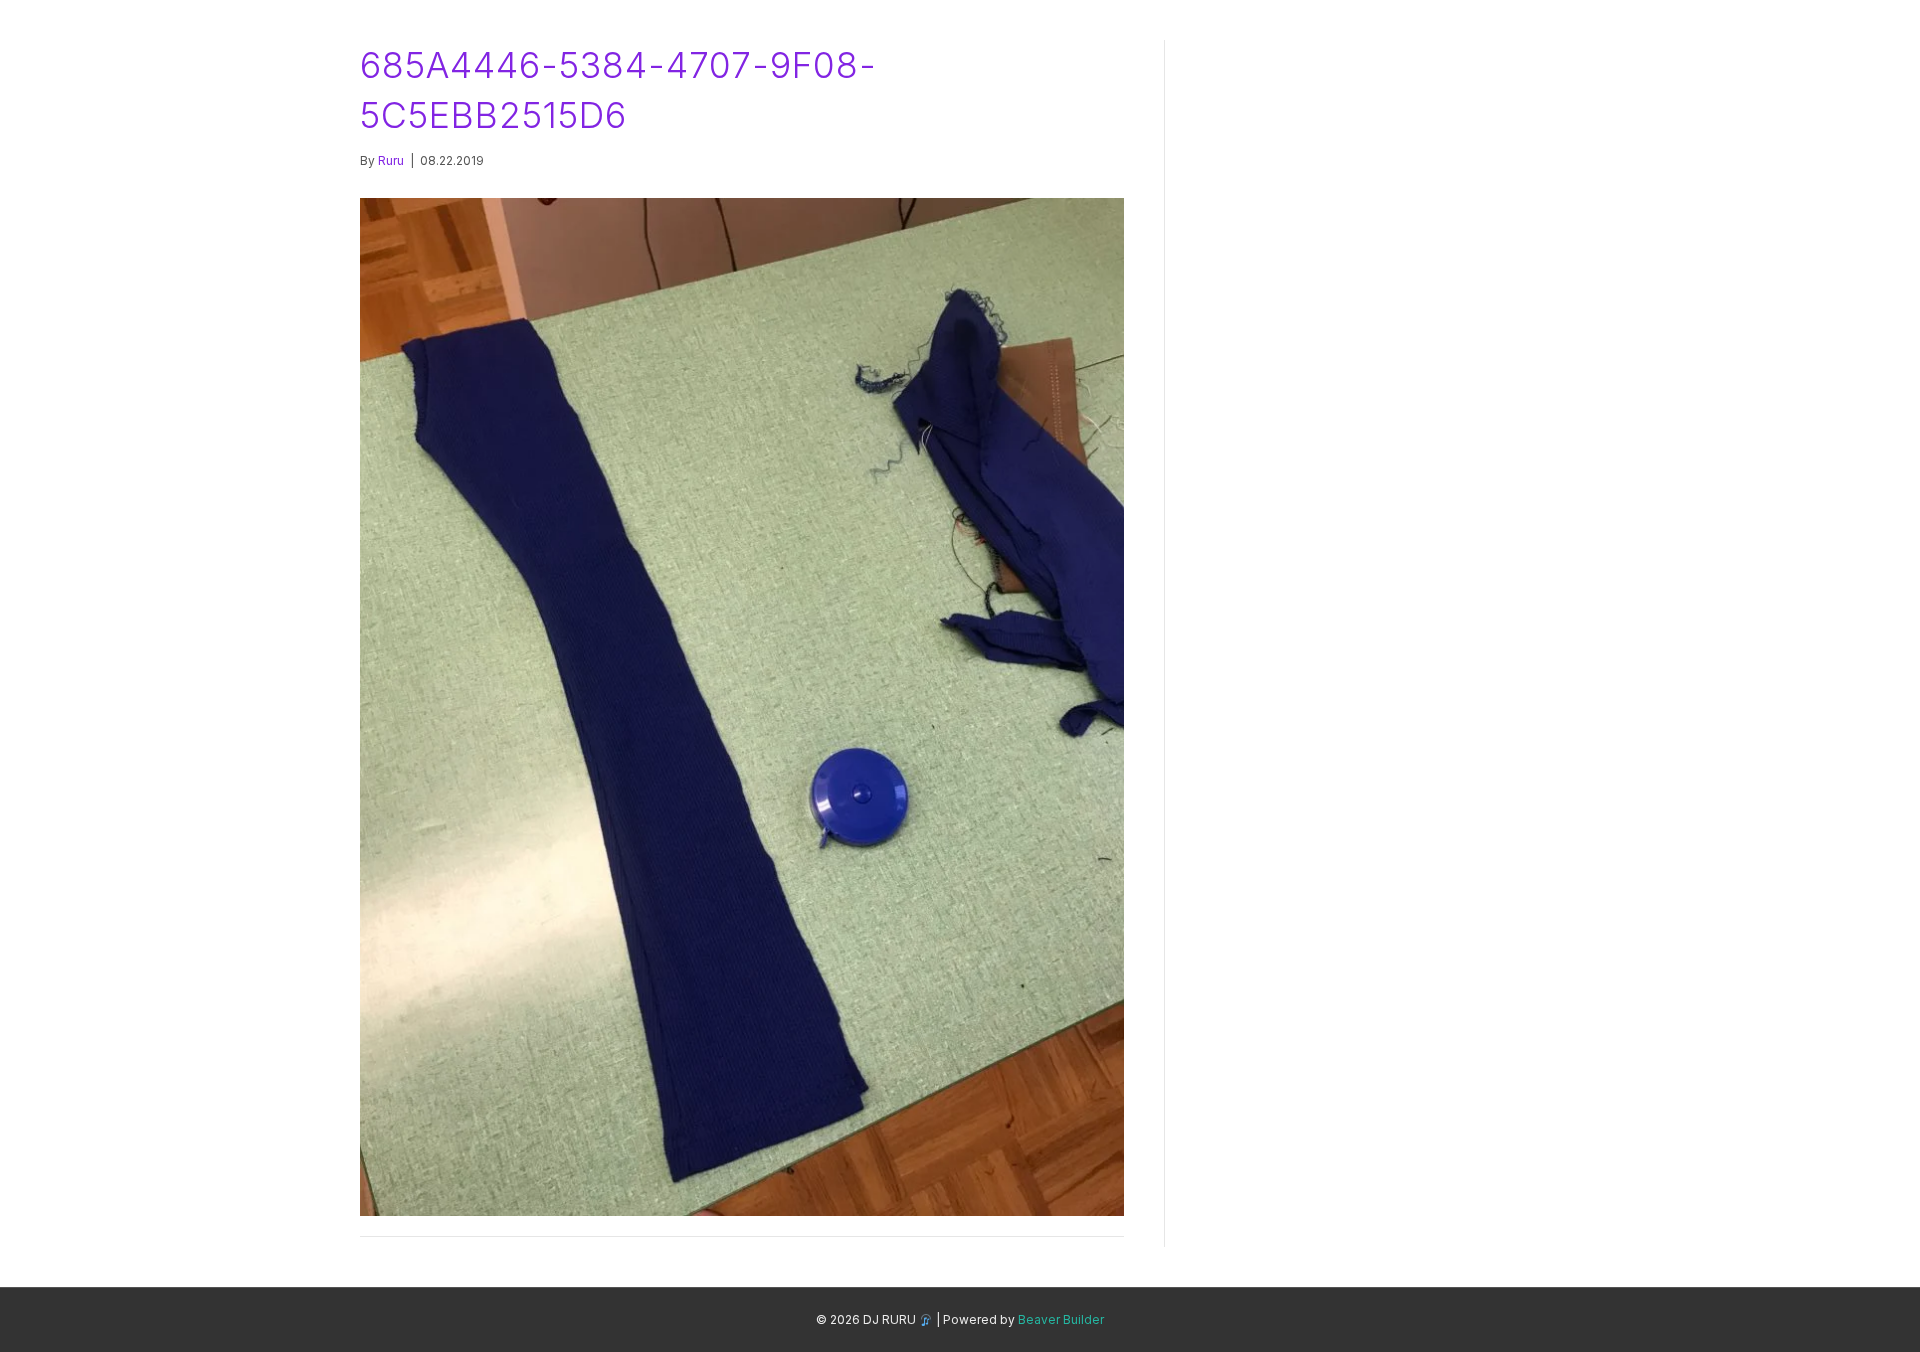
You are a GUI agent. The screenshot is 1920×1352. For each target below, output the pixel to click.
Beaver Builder (1061, 1319)
